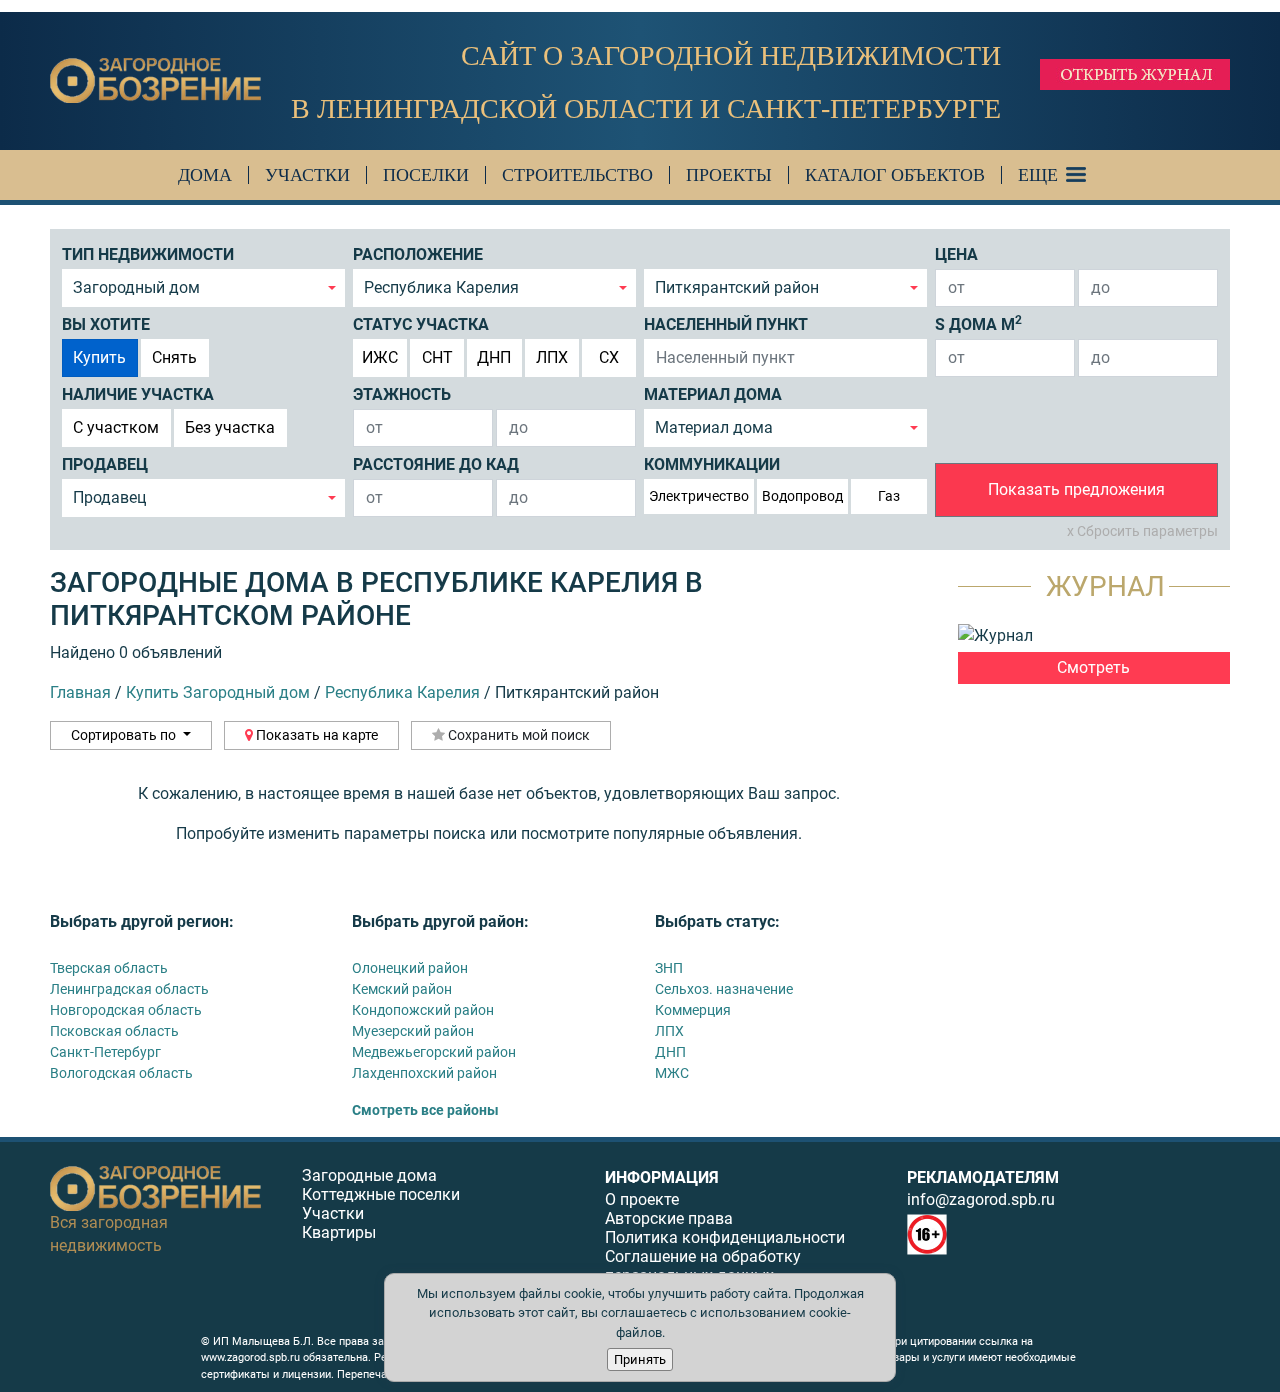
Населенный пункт (726, 324)
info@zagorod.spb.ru (981, 1199)
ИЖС (380, 357)
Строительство (577, 175)
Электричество (699, 496)
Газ (889, 496)
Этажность (402, 394)
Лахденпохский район (424, 1073)
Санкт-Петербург (105, 1052)
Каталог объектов (895, 175)
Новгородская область (126, 1010)
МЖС (672, 1073)
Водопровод (802, 496)
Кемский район (402, 989)
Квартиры (339, 1232)
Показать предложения (1076, 489)
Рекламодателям (983, 1177)
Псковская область (114, 1031)
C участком (116, 427)
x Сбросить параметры (1142, 531)
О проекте (642, 1199)
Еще (1038, 175)
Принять (640, 1359)
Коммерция (693, 1010)
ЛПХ (552, 357)
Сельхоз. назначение (724, 989)
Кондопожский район (423, 1010)
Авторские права (669, 1218)
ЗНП (669, 968)
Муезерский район (413, 1031)
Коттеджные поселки (381, 1194)
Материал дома (713, 394)
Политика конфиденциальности (725, 1237)
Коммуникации (712, 464)
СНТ (437, 357)
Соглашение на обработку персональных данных (703, 1266)
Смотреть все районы (425, 1110)
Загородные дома (369, 1175)
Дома (205, 175)
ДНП (494, 357)
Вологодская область (121, 1073)
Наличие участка (138, 394)
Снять (174, 357)
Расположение (418, 254)
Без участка (230, 427)
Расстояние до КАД (436, 464)
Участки (307, 175)
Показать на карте (315, 735)
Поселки (426, 175)
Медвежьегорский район (434, 1052)
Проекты (729, 175)
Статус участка (421, 324)
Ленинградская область (129, 989)
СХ (609, 357)
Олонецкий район (410, 968)
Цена (956, 254)
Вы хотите (106, 324)
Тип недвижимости (148, 254)
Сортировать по (125, 735)
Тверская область (109, 968)
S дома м (978, 323)
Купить (99, 357)
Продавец (105, 464)
